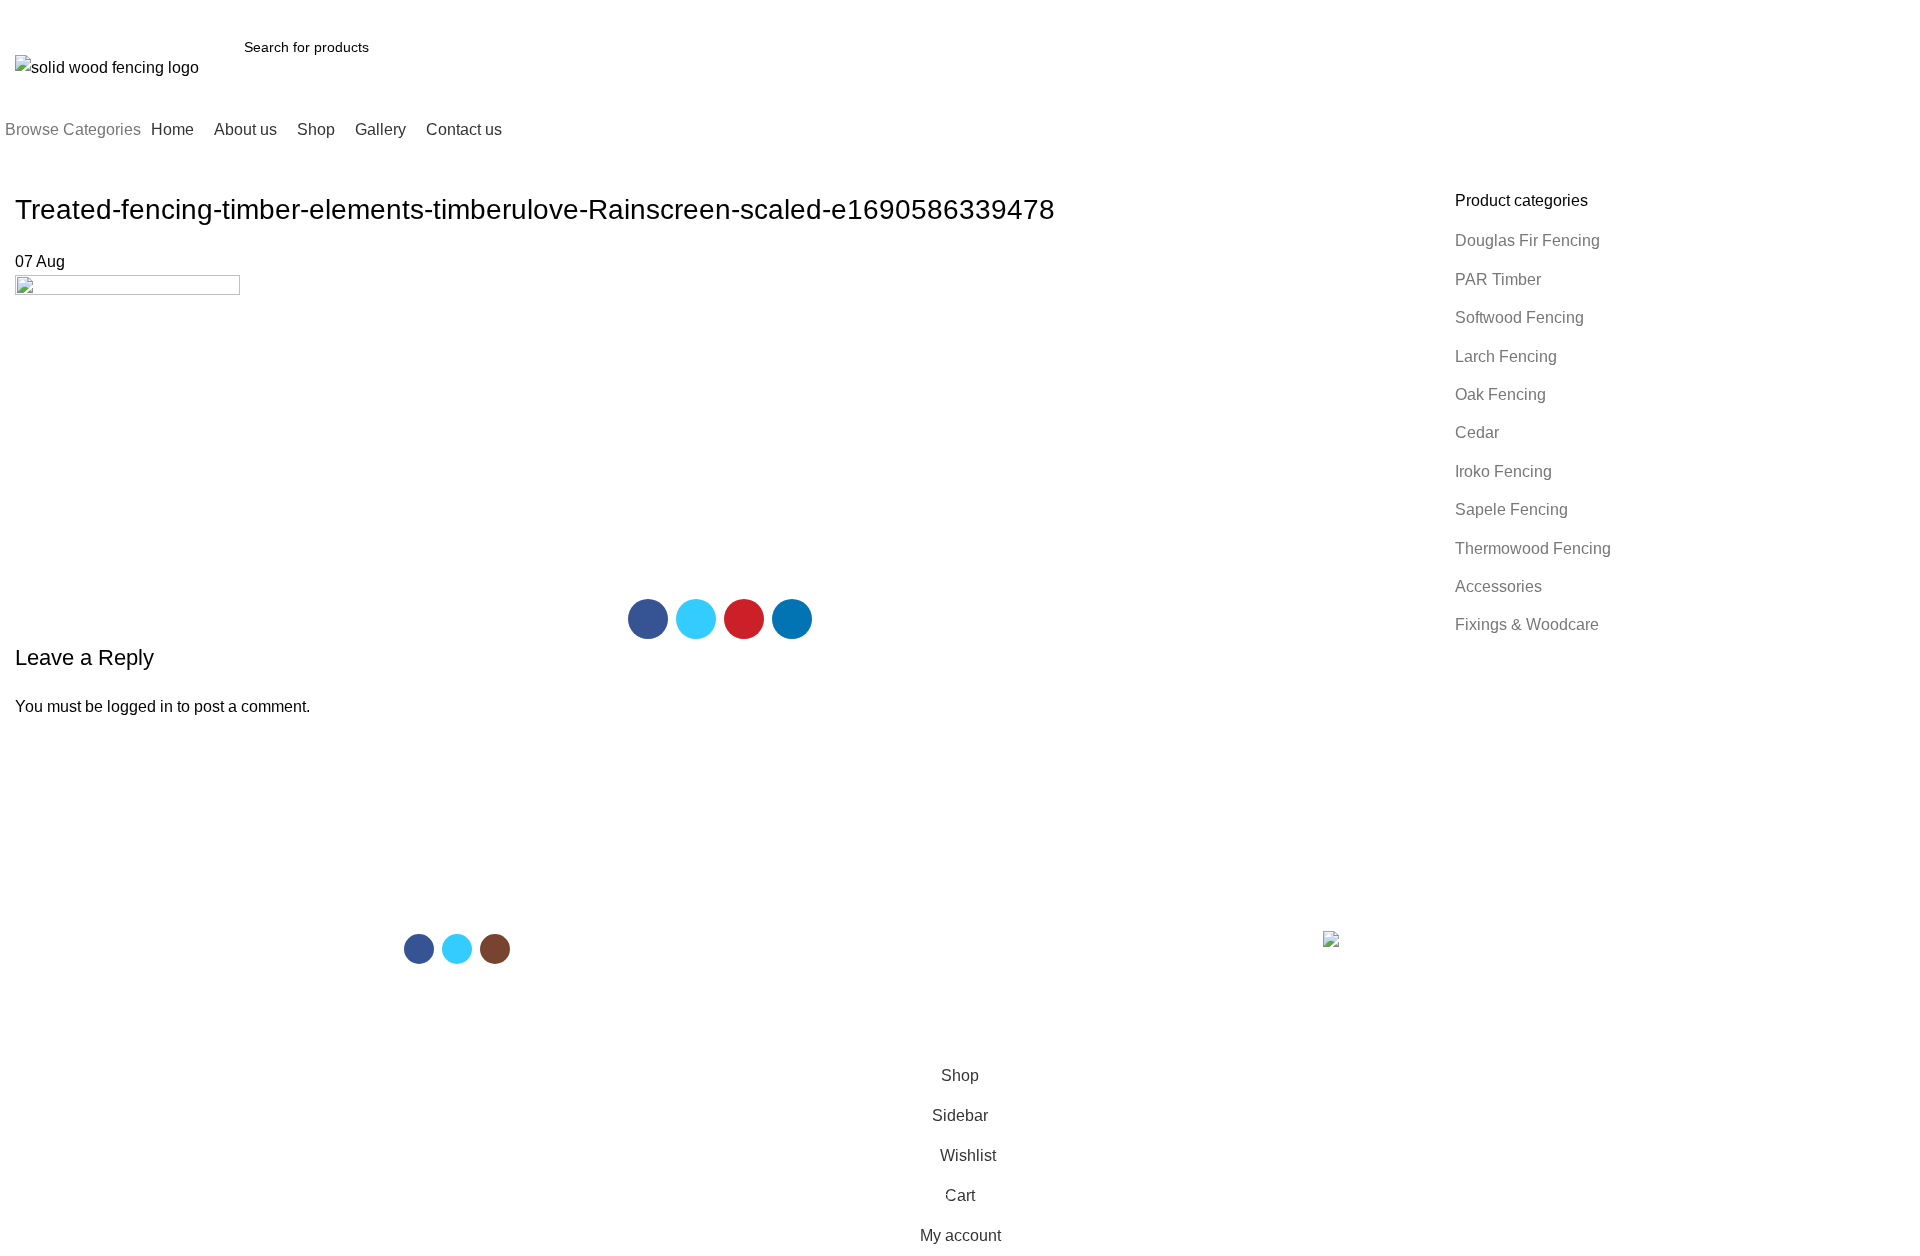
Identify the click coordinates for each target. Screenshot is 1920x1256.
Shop (701, 969)
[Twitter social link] (1701, 13)
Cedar (1477, 432)
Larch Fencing (1506, 356)
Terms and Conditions (1039, 935)
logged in (140, 706)
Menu (705, 901)
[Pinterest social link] (1724, 13)
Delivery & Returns (1029, 969)
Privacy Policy (1013, 1004)
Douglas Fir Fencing (1527, 240)
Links (991, 901)
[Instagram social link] (495, 949)
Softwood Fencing (1519, 317)
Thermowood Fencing (1533, 548)
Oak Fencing (1500, 394)
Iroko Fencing (1503, 471)
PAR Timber (1498, 279)
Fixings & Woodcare (1527, 624)
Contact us (719, 1004)
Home (704, 935)
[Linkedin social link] (1747, 13)
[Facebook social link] (1678, 13)
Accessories (1498, 586)
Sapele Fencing (1511, 509)
